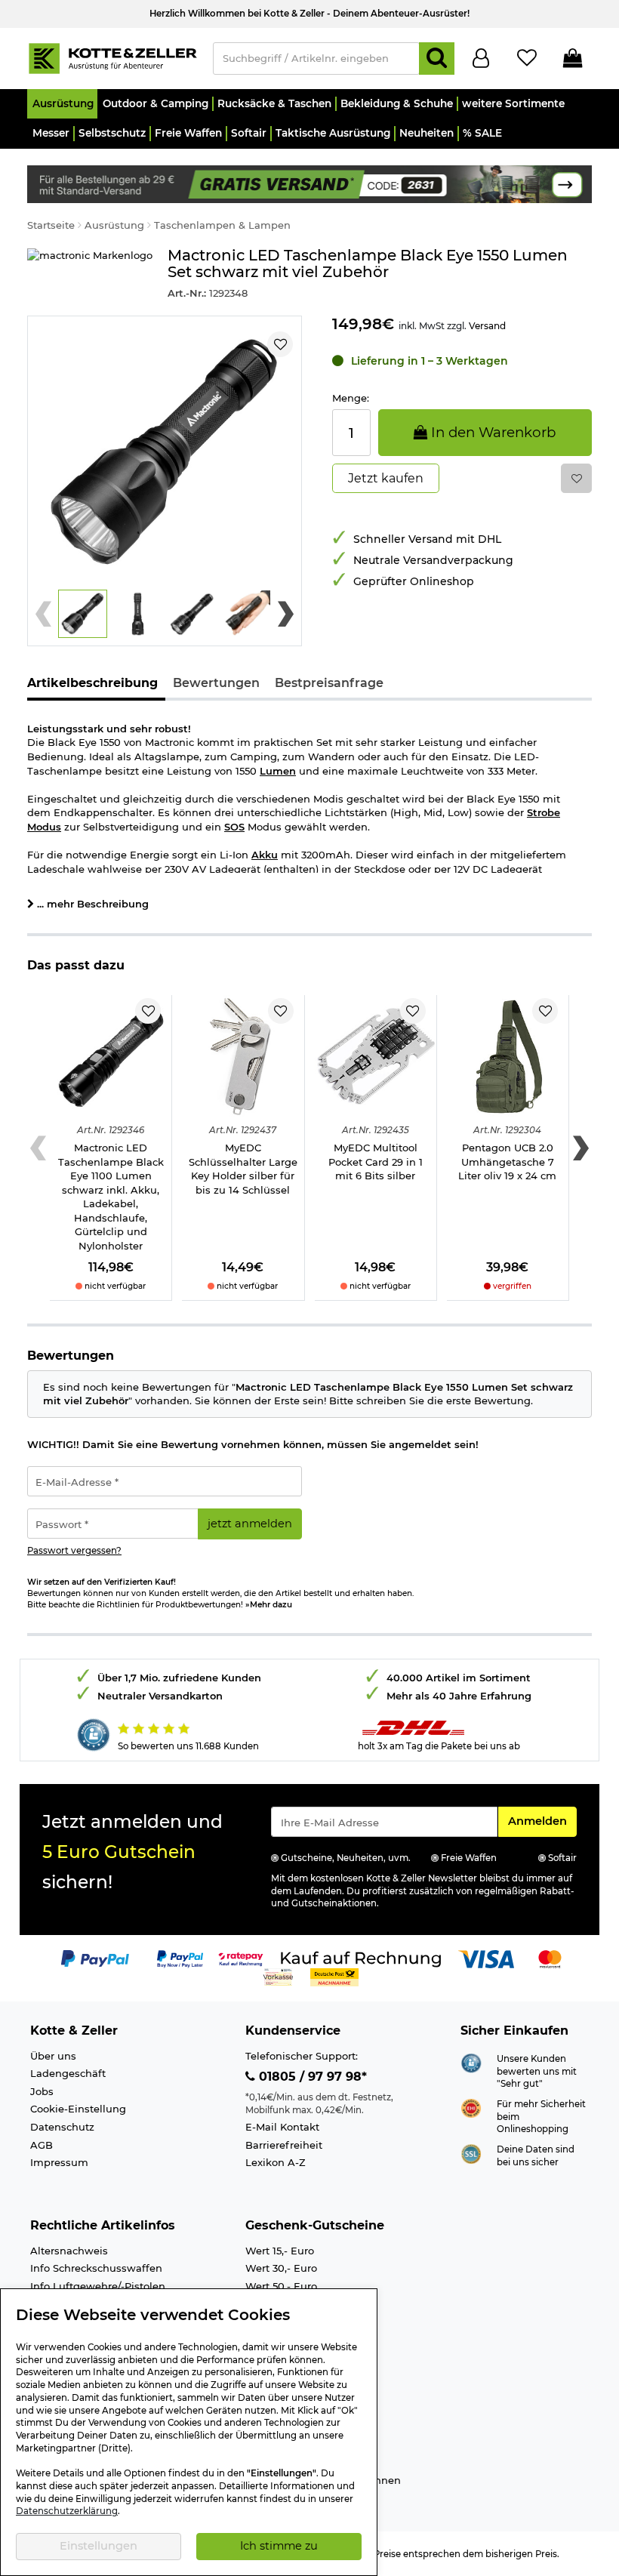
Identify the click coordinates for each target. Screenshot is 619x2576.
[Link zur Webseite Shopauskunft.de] (471, 2062)
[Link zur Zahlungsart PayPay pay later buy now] (180, 1958)
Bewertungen (216, 683)
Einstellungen (99, 2546)
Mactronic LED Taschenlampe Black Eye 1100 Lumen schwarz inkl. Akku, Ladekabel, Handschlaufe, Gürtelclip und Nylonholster (111, 1197)
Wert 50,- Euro (281, 2286)
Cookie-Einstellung (78, 2109)
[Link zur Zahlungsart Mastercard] (550, 1958)
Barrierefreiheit (284, 2145)
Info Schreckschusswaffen (96, 2268)
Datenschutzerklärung (67, 2511)
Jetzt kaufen (386, 478)
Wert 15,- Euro (280, 2251)
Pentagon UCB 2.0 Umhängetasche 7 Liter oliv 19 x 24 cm (507, 1162)
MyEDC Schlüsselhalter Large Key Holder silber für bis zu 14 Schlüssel (243, 1169)
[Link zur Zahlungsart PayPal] (95, 1958)
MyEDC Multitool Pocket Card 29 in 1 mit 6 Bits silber (376, 1162)
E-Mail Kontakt (282, 2127)
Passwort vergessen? (74, 1551)
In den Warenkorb (491, 432)
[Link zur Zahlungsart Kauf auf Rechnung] (361, 1958)
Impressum (59, 2162)
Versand (487, 326)
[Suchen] (437, 59)
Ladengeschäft (68, 2073)
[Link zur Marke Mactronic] (90, 274)
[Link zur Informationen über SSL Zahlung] (471, 2152)
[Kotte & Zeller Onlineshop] (112, 57)
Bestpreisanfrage (329, 683)
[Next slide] (286, 614)
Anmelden (542, 1821)
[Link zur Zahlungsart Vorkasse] (278, 1977)
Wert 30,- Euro (281, 2268)
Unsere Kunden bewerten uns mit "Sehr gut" (537, 2071)
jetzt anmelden (250, 1524)
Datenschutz (62, 2127)
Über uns (53, 2056)
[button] (62, 104)
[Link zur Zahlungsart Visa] (486, 1958)
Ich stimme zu (279, 2546)
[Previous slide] (43, 614)
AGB (42, 2145)
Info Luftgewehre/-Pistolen (98, 2286)
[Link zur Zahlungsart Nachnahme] (334, 1977)
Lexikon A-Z (276, 2162)
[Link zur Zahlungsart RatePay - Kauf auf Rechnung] (241, 1958)
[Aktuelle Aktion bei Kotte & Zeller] (309, 183)
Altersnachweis (69, 2251)
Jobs (42, 2091)
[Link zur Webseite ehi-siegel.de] (471, 2107)
